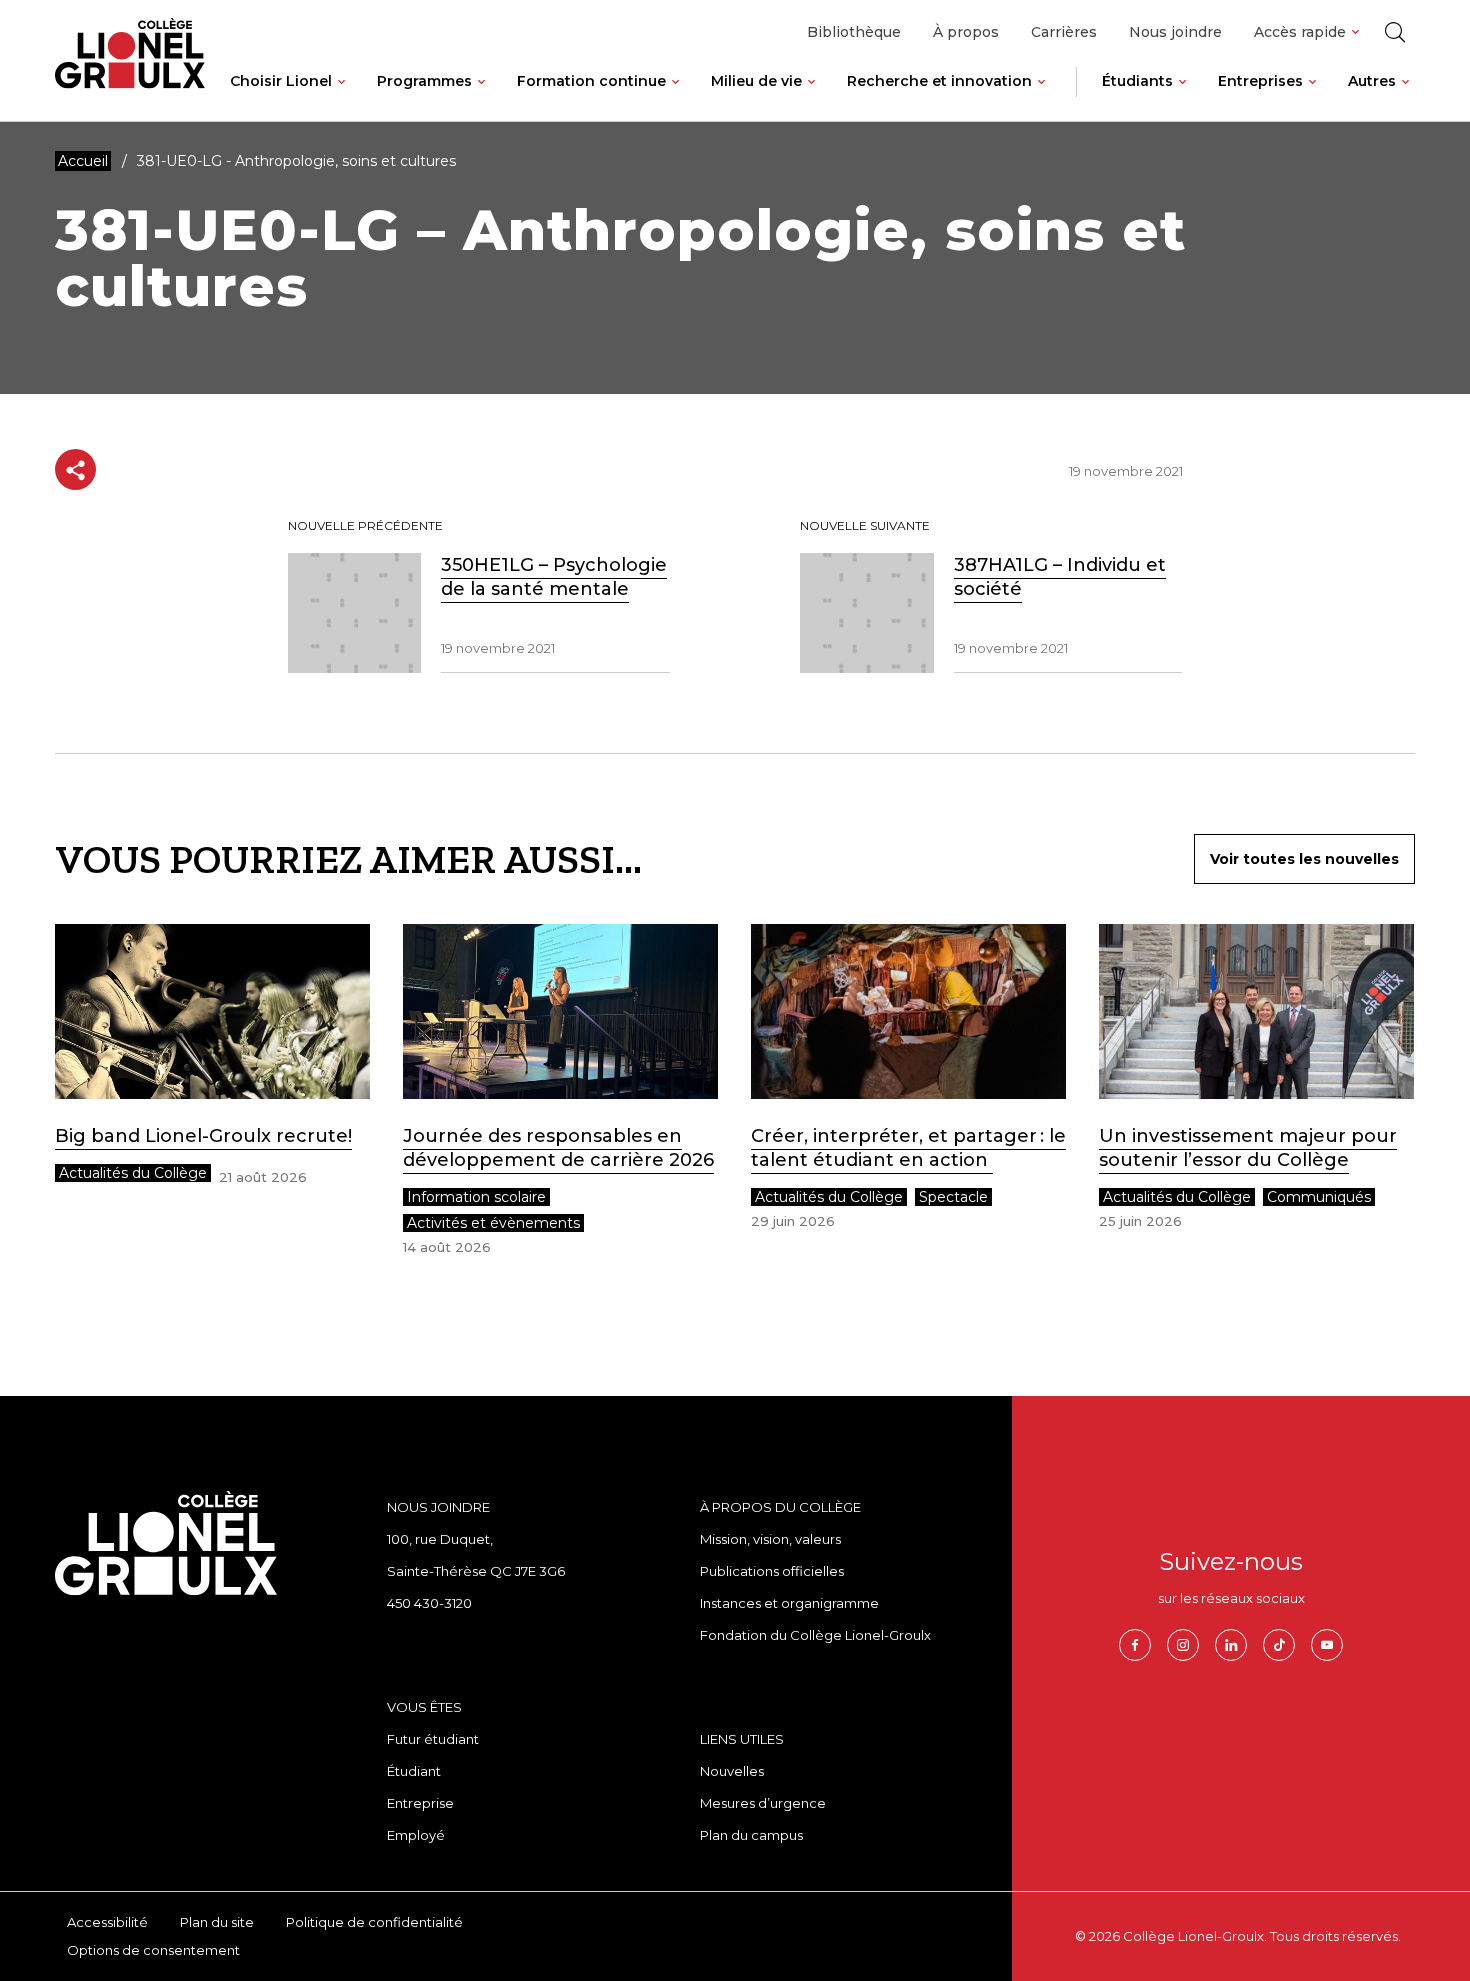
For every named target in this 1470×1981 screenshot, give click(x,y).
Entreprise (420, 1803)
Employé (416, 1835)
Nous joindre (1175, 32)
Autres (1372, 81)
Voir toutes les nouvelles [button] (1304, 859)
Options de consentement (153, 1950)
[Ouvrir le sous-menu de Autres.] (1405, 97)
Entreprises (1260, 81)
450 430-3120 (429, 1603)
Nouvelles (732, 1771)
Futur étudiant (433, 1739)
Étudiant (414, 1771)
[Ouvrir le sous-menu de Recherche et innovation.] (1041, 97)
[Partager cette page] (75, 469)
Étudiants (1137, 81)
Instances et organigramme (789, 1603)
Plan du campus (751, 1835)
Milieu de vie (756, 81)
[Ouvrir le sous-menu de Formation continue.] (675, 97)
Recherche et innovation (939, 81)
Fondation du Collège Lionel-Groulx (815, 1635)
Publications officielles (772, 1571)
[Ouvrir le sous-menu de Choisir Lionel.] (341, 97)
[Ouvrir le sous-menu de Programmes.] (481, 97)
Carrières (1064, 32)
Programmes (424, 81)
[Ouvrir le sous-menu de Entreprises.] (1312, 97)
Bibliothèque (854, 32)
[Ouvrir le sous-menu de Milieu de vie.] (811, 97)
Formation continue (591, 81)
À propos (966, 32)
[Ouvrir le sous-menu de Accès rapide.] (1355, 32)
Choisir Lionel (281, 81)
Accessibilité (107, 1922)
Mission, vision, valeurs (770, 1539)
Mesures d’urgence (763, 1803)
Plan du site (217, 1922)
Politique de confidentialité (374, 1922)
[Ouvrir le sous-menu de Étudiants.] (1182, 97)
